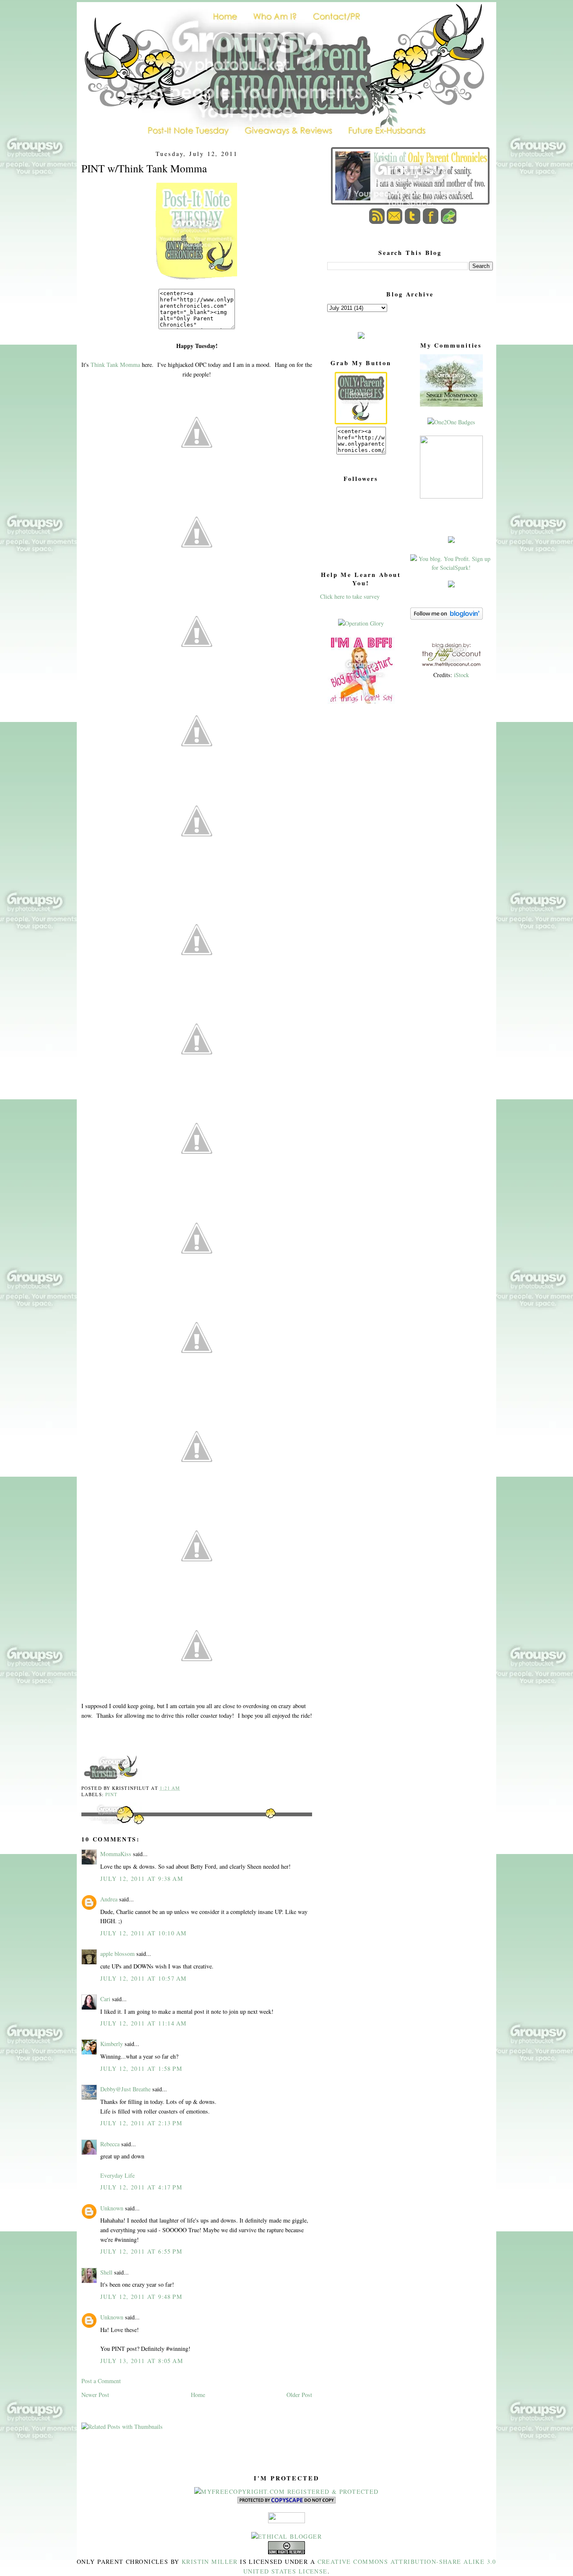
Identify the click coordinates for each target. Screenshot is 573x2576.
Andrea (109, 1899)
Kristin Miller (210, 2562)
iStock (461, 675)
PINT (111, 1794)
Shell (106, 2272)
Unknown (112, 2208)
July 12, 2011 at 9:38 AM (142, 1879)
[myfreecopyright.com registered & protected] (286, 2492)
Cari (105, 1999)
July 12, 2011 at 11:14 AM (143, 2023)
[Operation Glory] (361, 623)
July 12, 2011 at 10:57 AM (143, 1978)
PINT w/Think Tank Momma (144, 168)
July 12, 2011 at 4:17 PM (141, 2187)
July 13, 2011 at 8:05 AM (142, 2361)
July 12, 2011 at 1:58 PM (141, 2068)
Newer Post (95, 2395)
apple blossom (117, 1954)
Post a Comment (101, 2381)
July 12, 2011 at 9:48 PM (141, 2297)
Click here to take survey (350, 596)
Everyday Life (117, 2175)
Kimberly (112, 2044)
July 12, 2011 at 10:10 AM (143, 1933)
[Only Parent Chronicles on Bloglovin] (447, 617)
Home (198, 2395)
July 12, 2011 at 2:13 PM (141, 2123)
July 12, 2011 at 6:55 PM (141, 2251)
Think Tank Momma (115, 365)
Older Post (299, 2395)
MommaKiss (116, 1854)
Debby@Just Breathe (125, 2089)
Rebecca (110, 2144)
